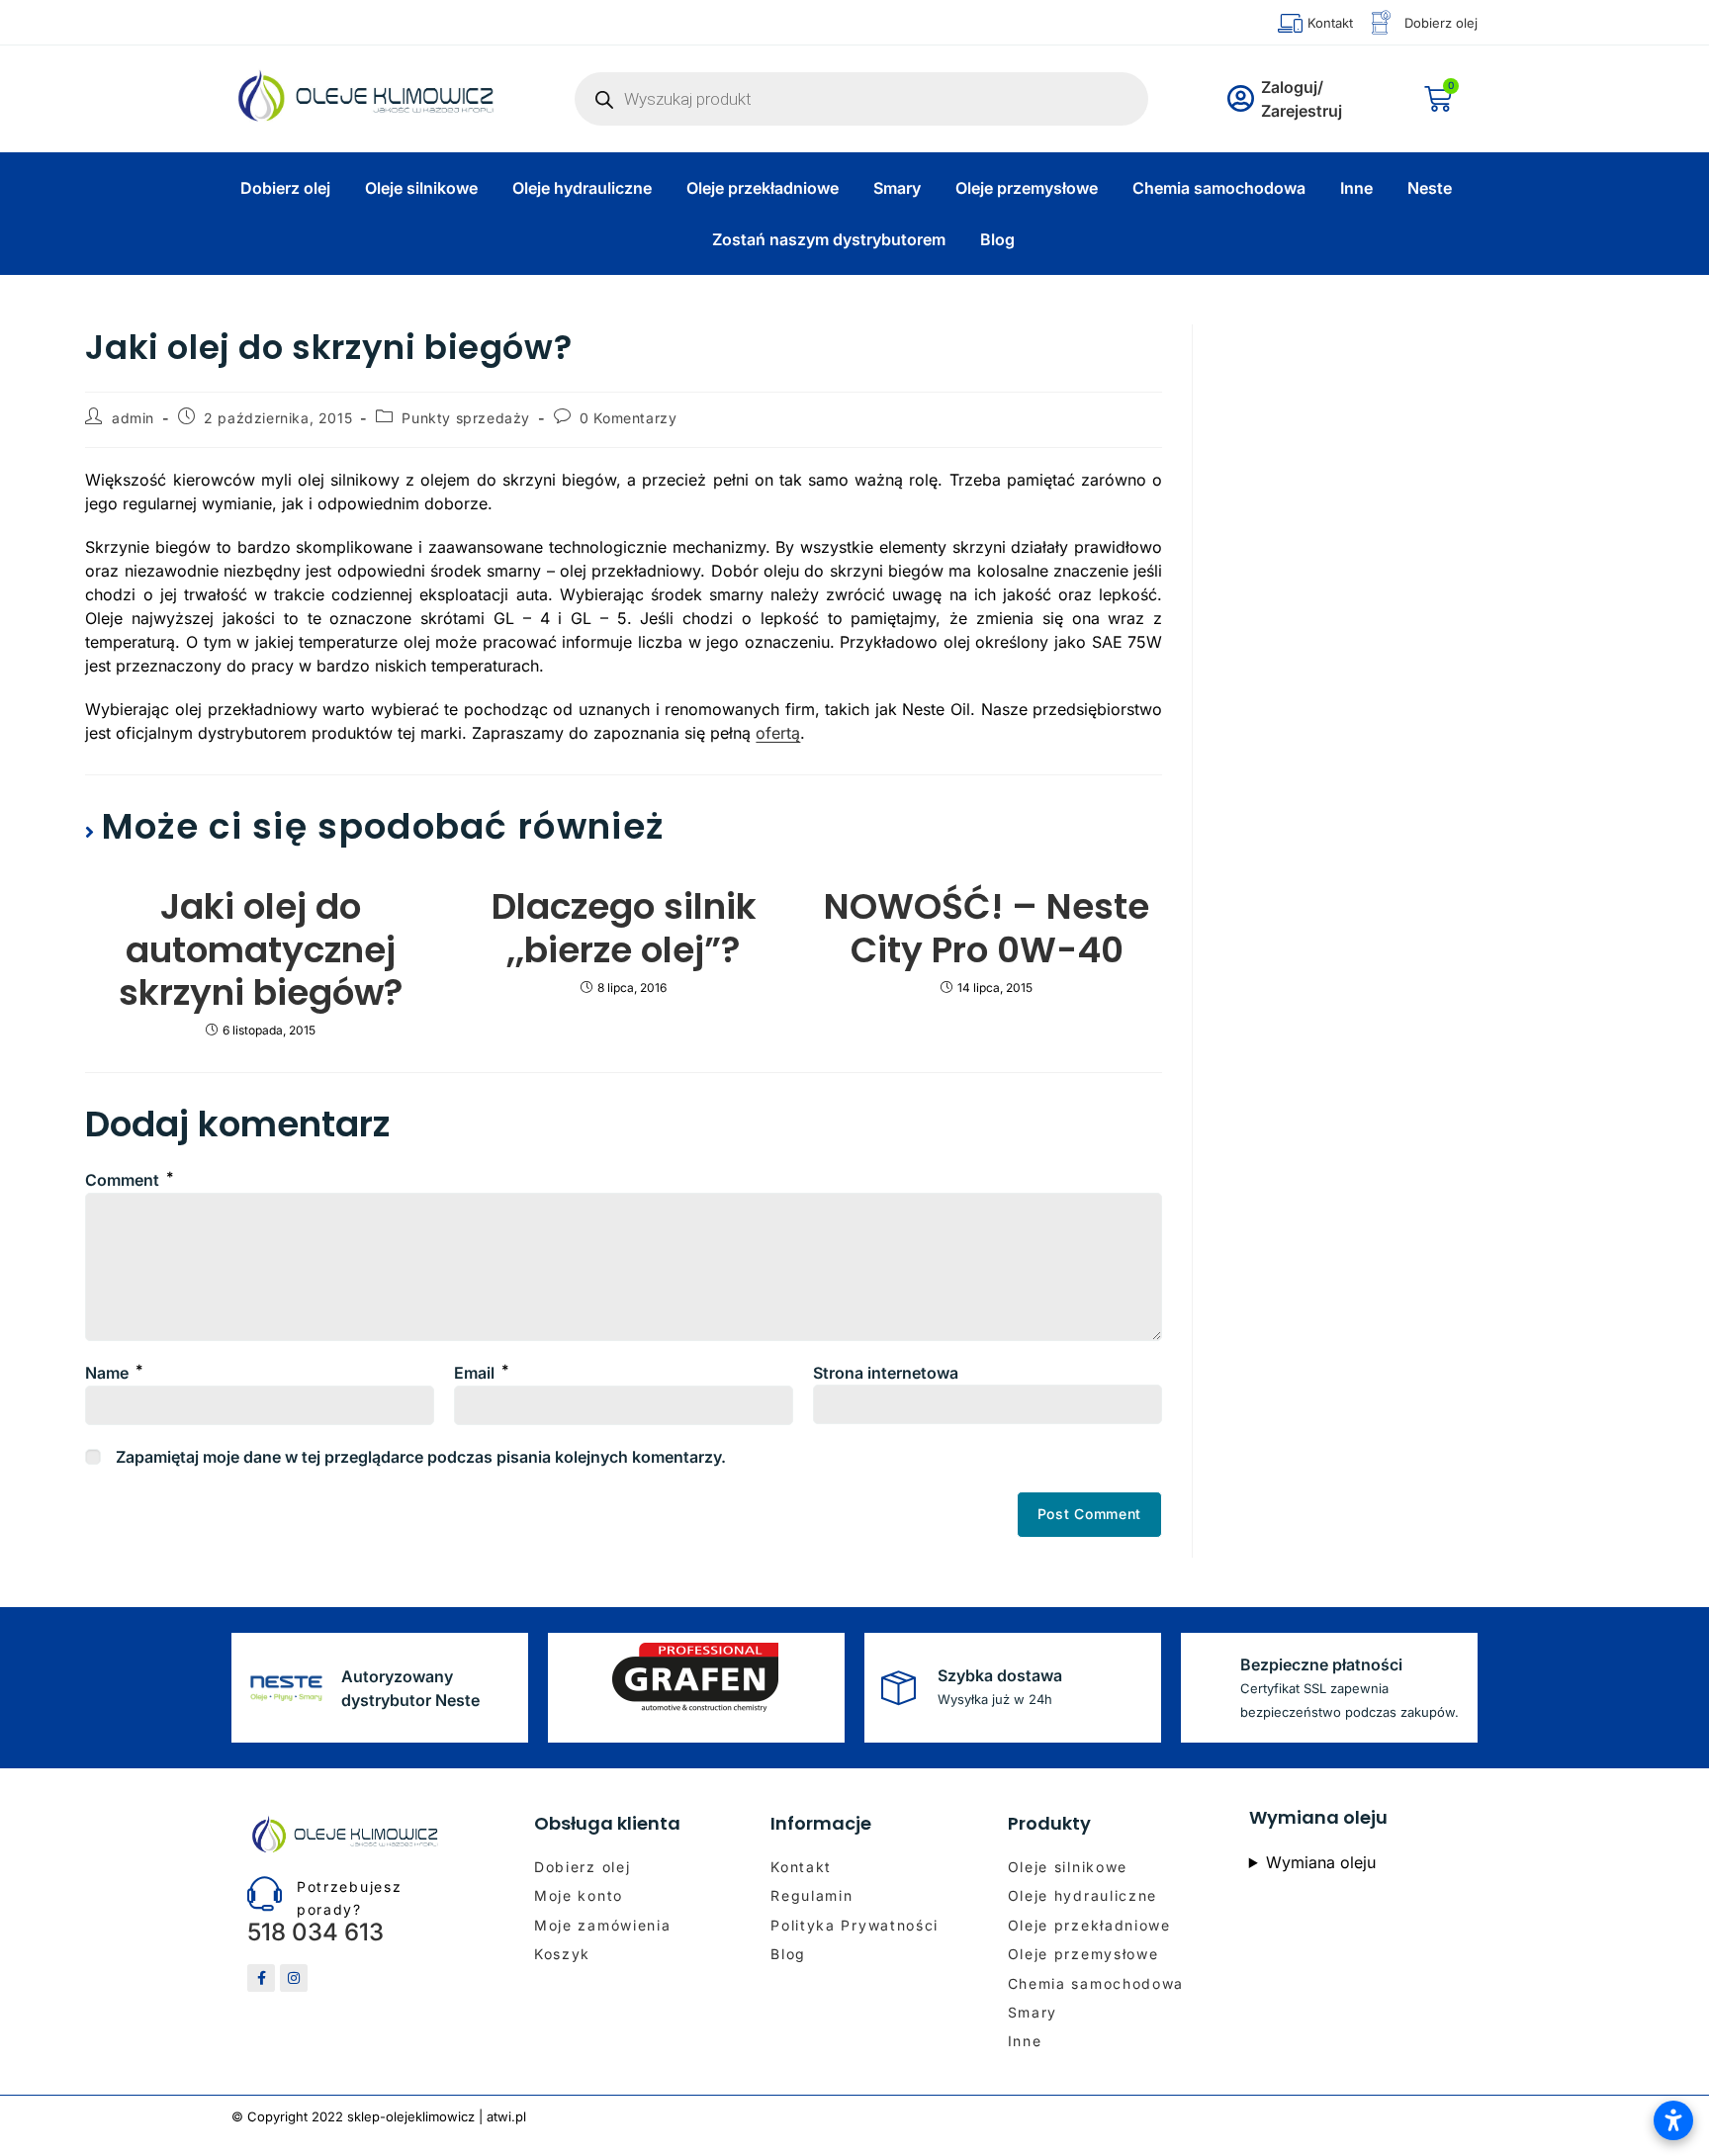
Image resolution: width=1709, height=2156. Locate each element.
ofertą (778, 733)
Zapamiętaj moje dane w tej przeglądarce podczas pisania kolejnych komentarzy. (421, 1457)
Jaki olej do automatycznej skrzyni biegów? (261, 949)
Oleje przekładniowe (763, 188)
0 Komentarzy (628, 418)
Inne (1356, 188)
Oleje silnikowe (421, 188)
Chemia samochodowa (1219, 188)
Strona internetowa (886, 1373)
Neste (1430, 188)
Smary (897, 188)
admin (133, 418)
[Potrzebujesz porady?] (265, 1893)
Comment (130, 1180)
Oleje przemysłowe (1027, 188)
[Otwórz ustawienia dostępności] (1673, 2120)
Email (482, 1373)
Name (114, 1373)
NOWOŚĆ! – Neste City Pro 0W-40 (987, 928)
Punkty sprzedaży (466, 418)
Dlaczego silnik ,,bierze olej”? (624, 928)
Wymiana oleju (1321, 1862)
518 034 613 (315, 1932)
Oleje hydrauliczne (582, 188)
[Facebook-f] (261, 1978)
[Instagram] (294, 1978)
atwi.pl (506, 2116)
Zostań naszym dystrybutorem (829, 239)
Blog (997, 239)
